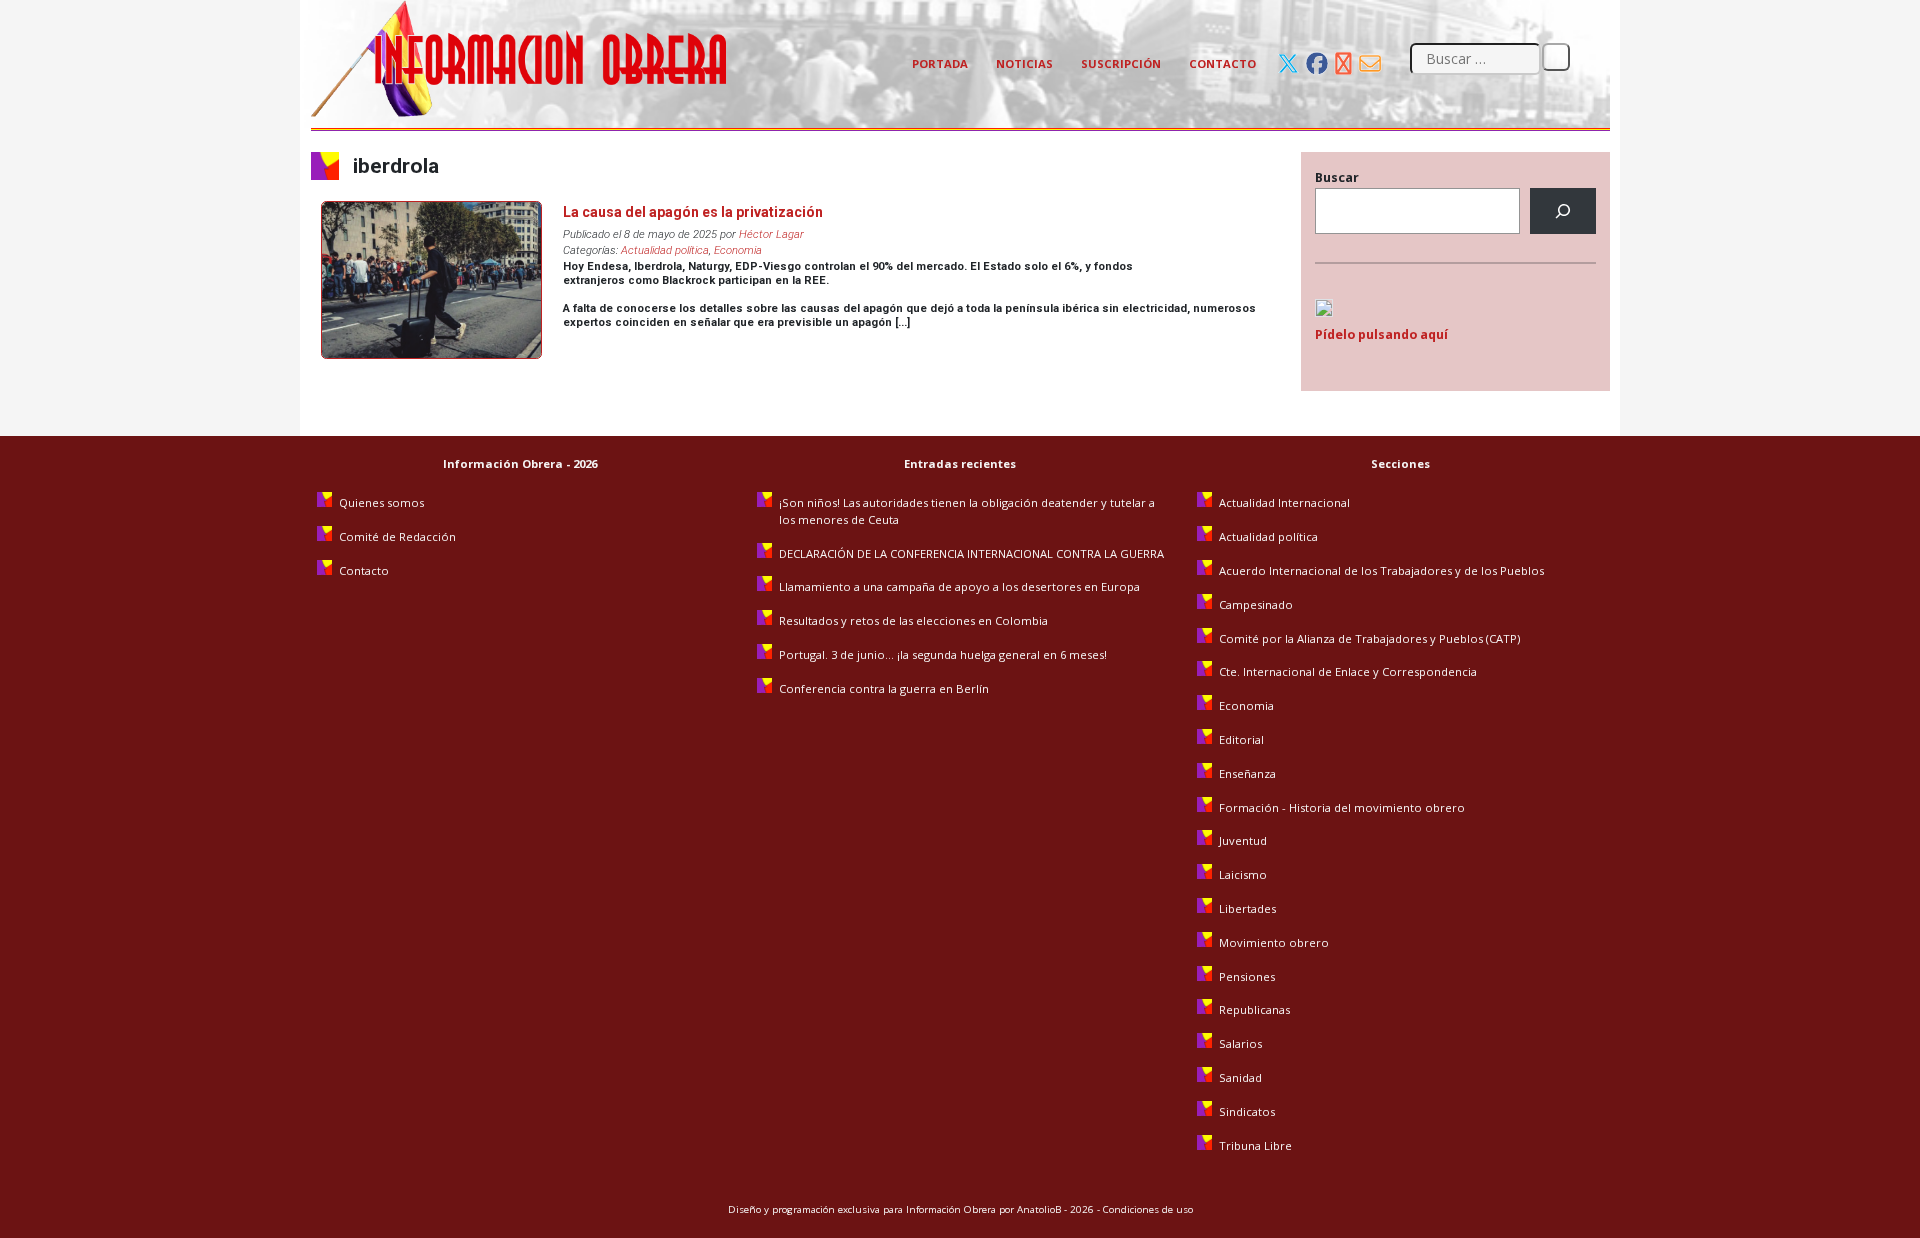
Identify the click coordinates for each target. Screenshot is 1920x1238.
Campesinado (1256, 604)
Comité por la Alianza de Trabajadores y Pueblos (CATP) (1369, 638)
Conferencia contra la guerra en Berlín (885, 688)
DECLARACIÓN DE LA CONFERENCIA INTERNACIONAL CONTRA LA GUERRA (971, 553)
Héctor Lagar (771, 234)
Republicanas (1254, 1009)
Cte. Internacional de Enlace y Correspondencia (1348, 671)
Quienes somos (381, 502)
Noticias (1024, 63)
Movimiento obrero (1274, 942)
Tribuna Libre (1255, 1145)
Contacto (1222, 63)
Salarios (1240, 1043)
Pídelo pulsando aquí (1381, 334)
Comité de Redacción (397, 536)
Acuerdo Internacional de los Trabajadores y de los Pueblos (1381, 570)
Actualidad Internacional (1284, 502)
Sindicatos (1247, 1111)
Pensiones (1247, 976)
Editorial (1241, 739)
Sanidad (1240, 1077)
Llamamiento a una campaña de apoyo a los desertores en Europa (959, 586)
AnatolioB (1039, 1209)
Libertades (1247, 908)
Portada (940, 63)
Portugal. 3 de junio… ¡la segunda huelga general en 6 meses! (944, 654)
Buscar (1337, 177)
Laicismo (1243, 874)
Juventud (1243, 840)
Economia (738, 250)
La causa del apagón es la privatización (693, 212)
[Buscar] (1562, 211)
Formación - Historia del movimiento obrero (1342, 807)
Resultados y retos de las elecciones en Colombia (915, 620)
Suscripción (1121, 63)
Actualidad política (665, 250)
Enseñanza (1247, 773)
